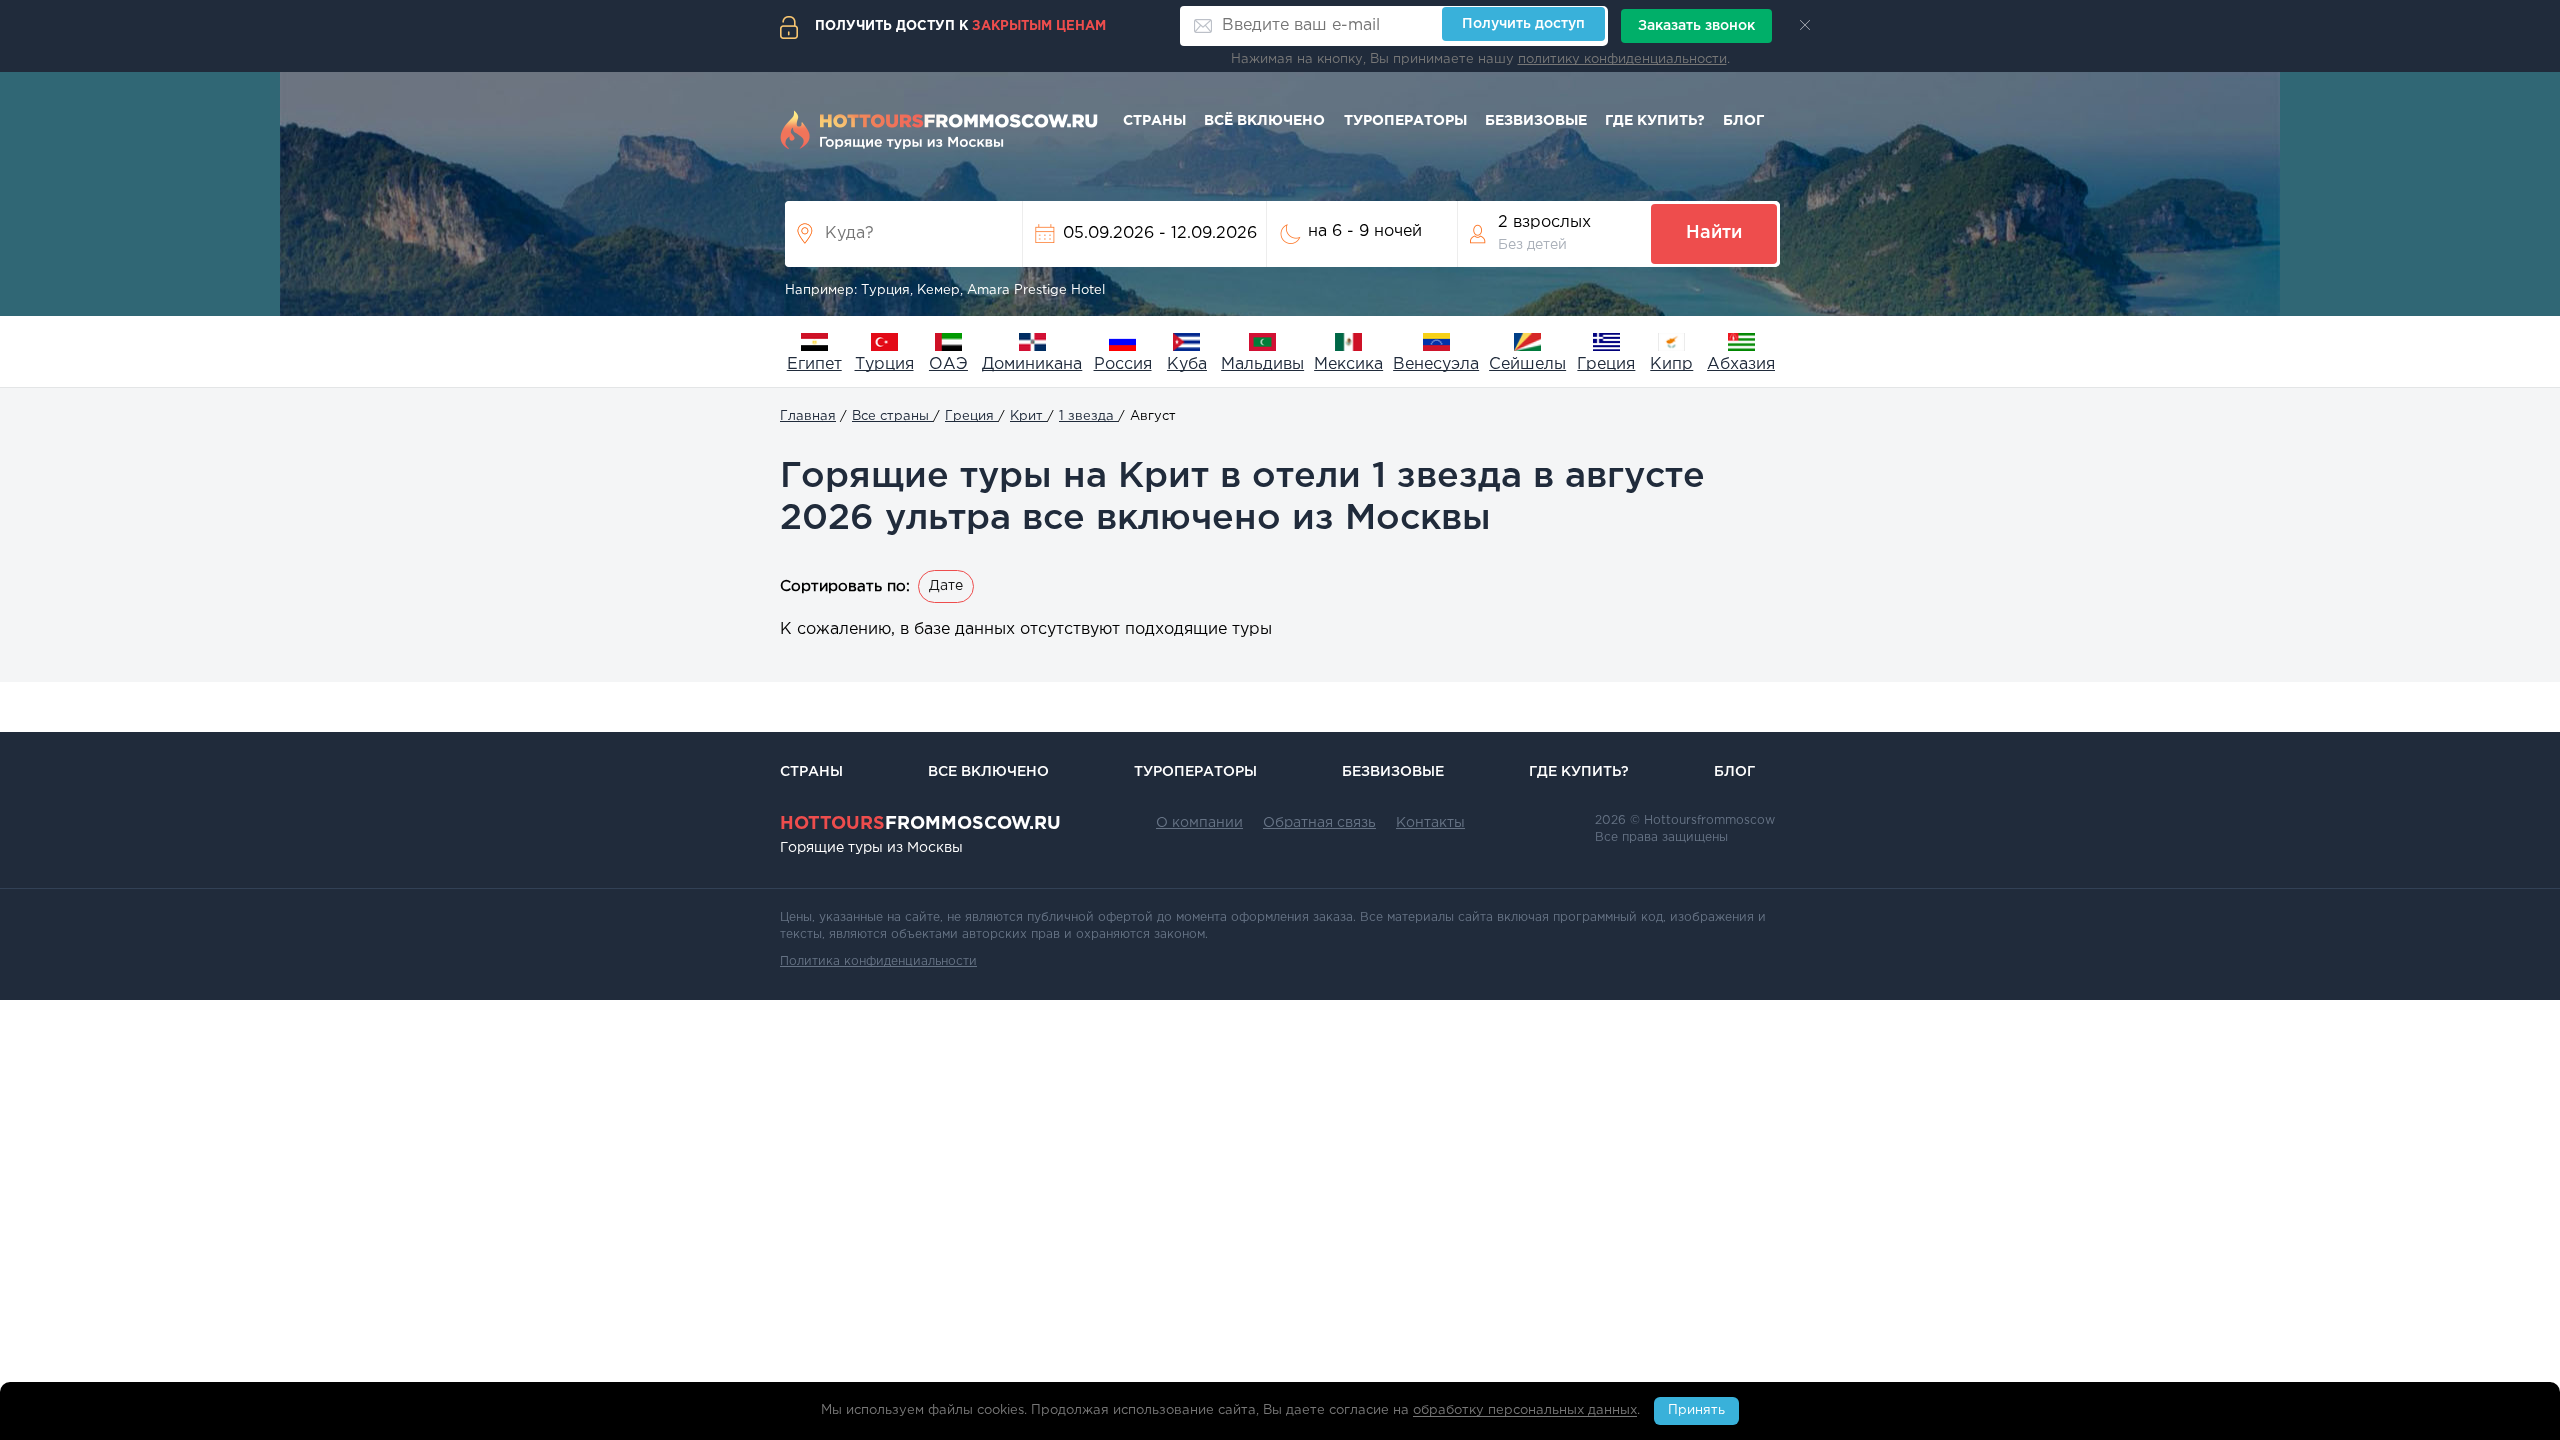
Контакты (1430, 823)
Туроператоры (1405, 121)
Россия (1123, 364)
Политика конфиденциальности (878, 961)
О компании (1199, 823)
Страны (1154, 121)
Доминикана (1032, 364)
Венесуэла (1436, 364)
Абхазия (1741, 364)
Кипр (1671, 364)
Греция (1606, 364)
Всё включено (1264, 121)
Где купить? (1655, 121)
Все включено (988, 772)
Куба (1187, 364)
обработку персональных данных (1525, 1411)
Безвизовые (1536, 121)
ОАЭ (948, 364)
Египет (814, 364)
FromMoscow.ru (920, 824)
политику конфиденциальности (1622, 59)
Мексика (1348, 364)
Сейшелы (1527, 364)
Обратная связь (1319, 823)
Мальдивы (1262, 364)
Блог (1743, 121)
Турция (884, 364)
